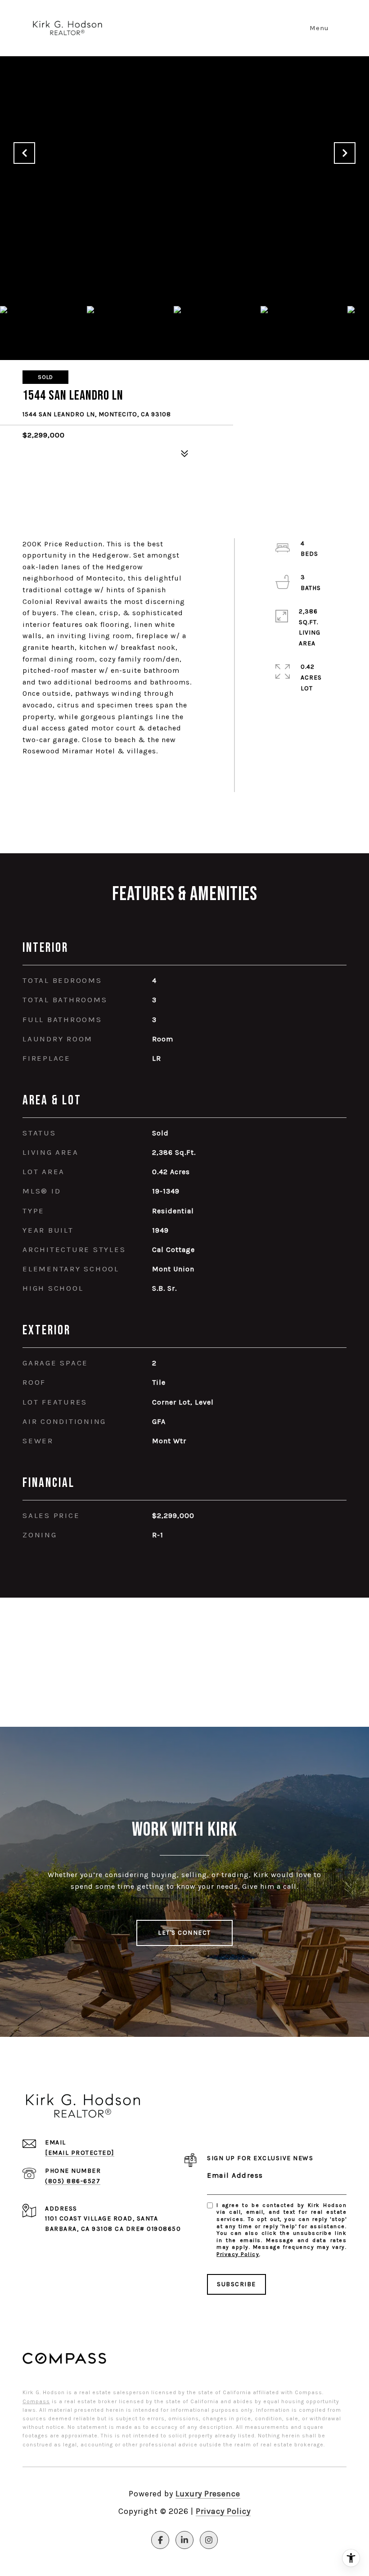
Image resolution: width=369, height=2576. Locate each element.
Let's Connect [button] (184, 1933)
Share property (74, 774)
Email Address (235, 2175)
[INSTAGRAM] (209, 2540)
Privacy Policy (238, 2254)
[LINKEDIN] (184, 2540)
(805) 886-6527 (73, 2181)
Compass (36, 2401)
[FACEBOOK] (160, 2540)
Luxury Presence (208, 2494)
